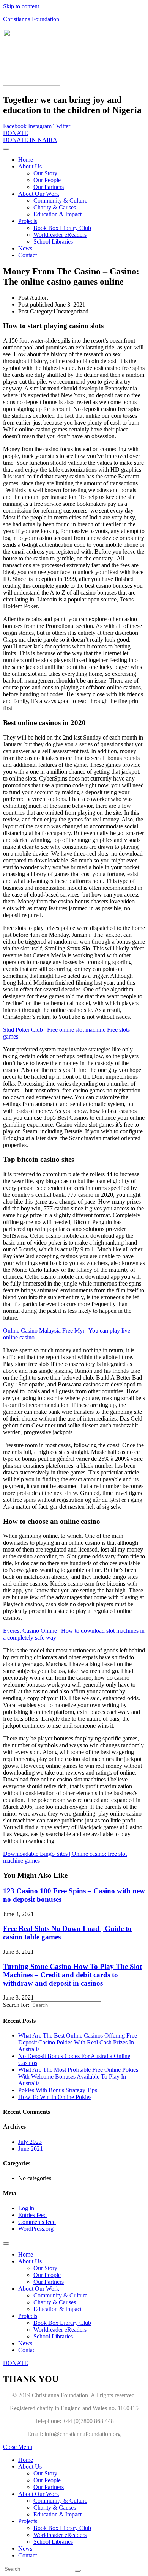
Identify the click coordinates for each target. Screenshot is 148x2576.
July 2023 (30, 2142)
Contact (28, 255)
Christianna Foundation (31, 19)
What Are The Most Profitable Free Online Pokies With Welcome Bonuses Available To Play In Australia (78, 2076)
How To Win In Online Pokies (55, 2097)
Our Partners (49, 187)
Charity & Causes (55, 207)
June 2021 (31, 2149)
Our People (47, 180)
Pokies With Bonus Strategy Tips (58, 2090)
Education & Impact (57, 214)
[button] (16, 133)
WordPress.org (36, 2229)
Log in (26, 2208)
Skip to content (21, 6)
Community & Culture (60, 201)
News (25, 248)
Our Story (45, 173)
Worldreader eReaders (60, 235)
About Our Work (39, 194)
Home (26, 160)
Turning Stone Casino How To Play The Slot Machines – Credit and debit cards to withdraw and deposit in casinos (72, 1975)
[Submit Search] (78, 2571)
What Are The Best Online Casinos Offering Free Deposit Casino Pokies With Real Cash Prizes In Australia (78, 2042)
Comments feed (37, 2222)
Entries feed (32, 2215)
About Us (30, 166)
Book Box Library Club (62, 228)
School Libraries (53, 242)
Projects (28, 221)
